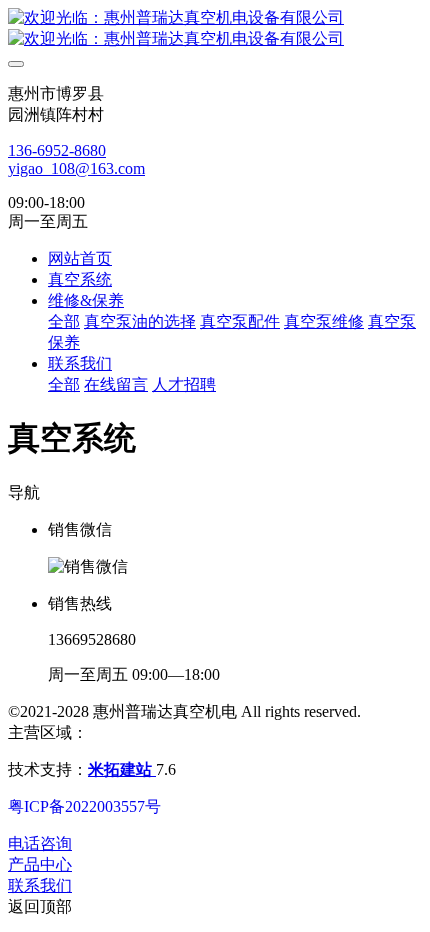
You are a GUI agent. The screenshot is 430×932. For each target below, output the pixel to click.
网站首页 (80, 258)
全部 (64, 321)
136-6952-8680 (57, 150)
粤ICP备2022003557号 (84, 806)
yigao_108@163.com (76, 168)
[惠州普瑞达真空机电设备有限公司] (215, 29)
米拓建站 (122, 769)
